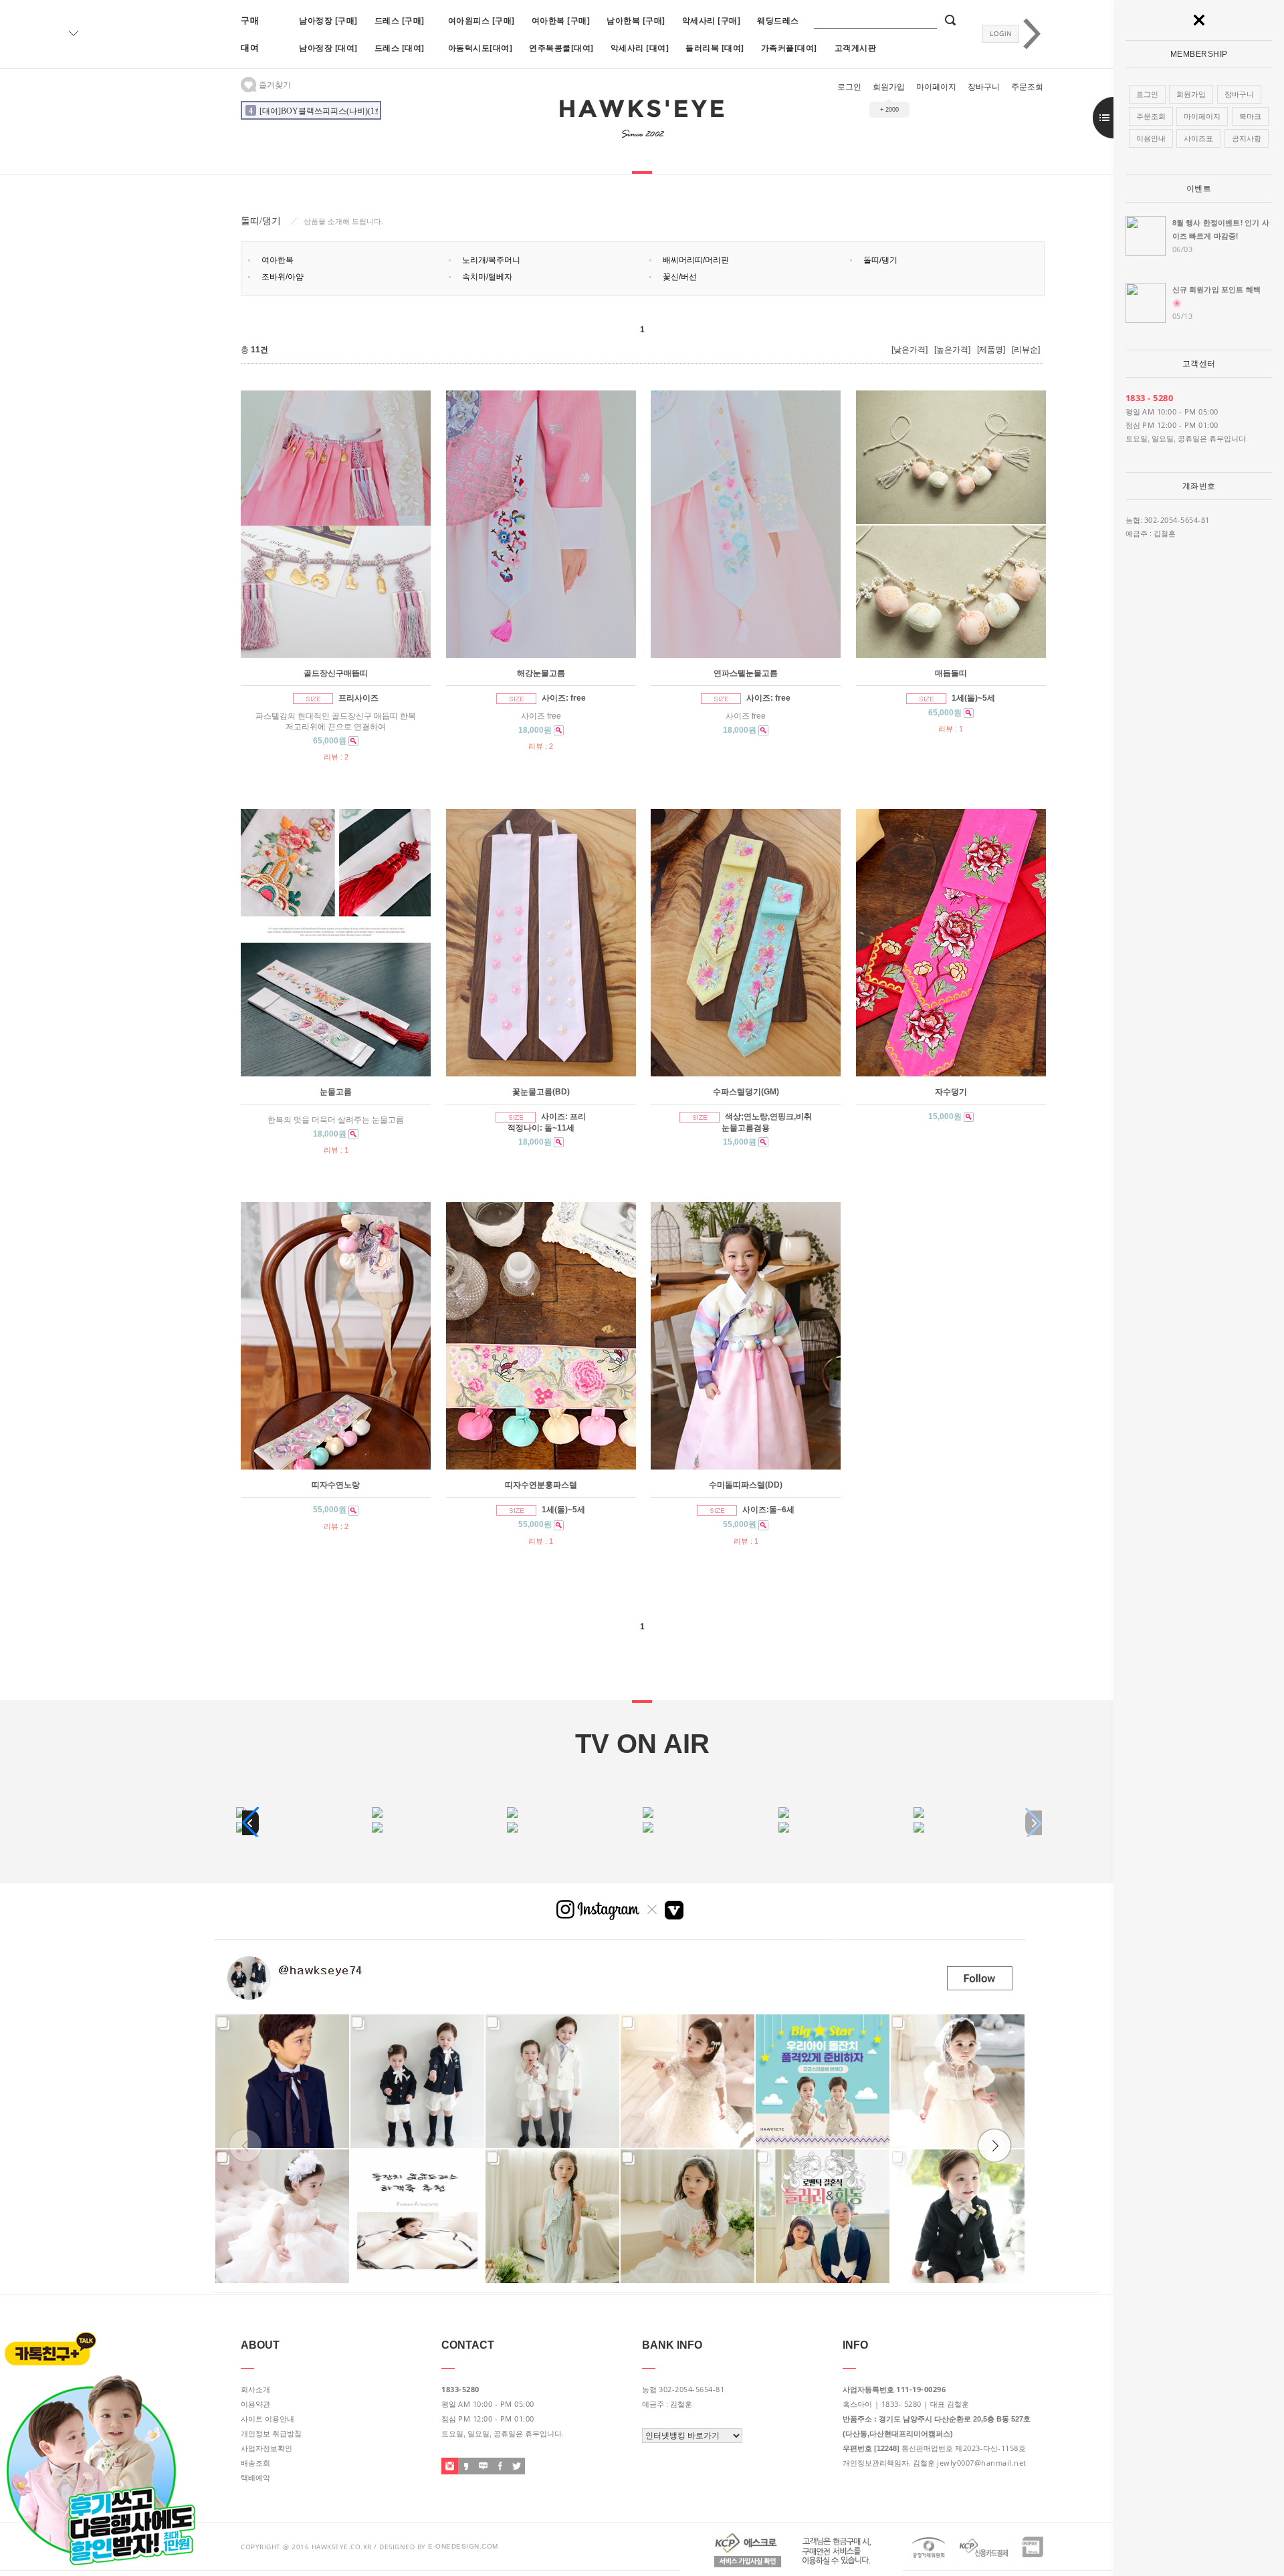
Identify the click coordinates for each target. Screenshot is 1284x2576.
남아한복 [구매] (636, 20)
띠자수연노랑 (336, 1485)
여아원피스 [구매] (481, 20)
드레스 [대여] (400, 48)
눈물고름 (336, 1092)
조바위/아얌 (283, 277)
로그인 (849, 87)
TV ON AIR (642, 1744)
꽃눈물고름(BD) (541, 1092)
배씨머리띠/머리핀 (696, 260)
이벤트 (1199, 189)
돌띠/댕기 (880, 260)
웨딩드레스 (778, 20)
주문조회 (1027, 87)
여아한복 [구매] (561, 20)
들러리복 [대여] (715, 48)
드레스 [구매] (400, 20)
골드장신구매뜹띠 (336, 673)
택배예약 (255, 2478)
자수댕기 (951, 1092)
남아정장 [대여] (328, 48)
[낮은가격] (909, 350)
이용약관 (255, 2404)
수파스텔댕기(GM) (746, 1092)
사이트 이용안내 (267, 2419)
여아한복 (278, 260)
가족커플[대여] (789, 48)
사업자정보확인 (266, 2448)
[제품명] (991, 350)
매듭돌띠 (951, 673)
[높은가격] (952, 350)
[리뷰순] (1026, 350)
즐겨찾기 (274, 85)
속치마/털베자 (487, 277)
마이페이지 (936, 87)
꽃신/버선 (680, 277)
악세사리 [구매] (712, 20)
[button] (250, 1823)
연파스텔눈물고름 (746, 673)
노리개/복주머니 (491, 260)
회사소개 (255, 2389)
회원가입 (889, 87)
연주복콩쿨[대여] (561, 48)
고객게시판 (856, 48)
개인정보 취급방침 (271, 2434)
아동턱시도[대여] (480, 48)
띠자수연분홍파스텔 (541, 1485)
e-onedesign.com (463, 2546)
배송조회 (255, 2463)
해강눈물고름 (541, 673)
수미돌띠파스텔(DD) (746, 1485)
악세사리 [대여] (640, 48)
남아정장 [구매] (328, 20)
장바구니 (984, 87)
